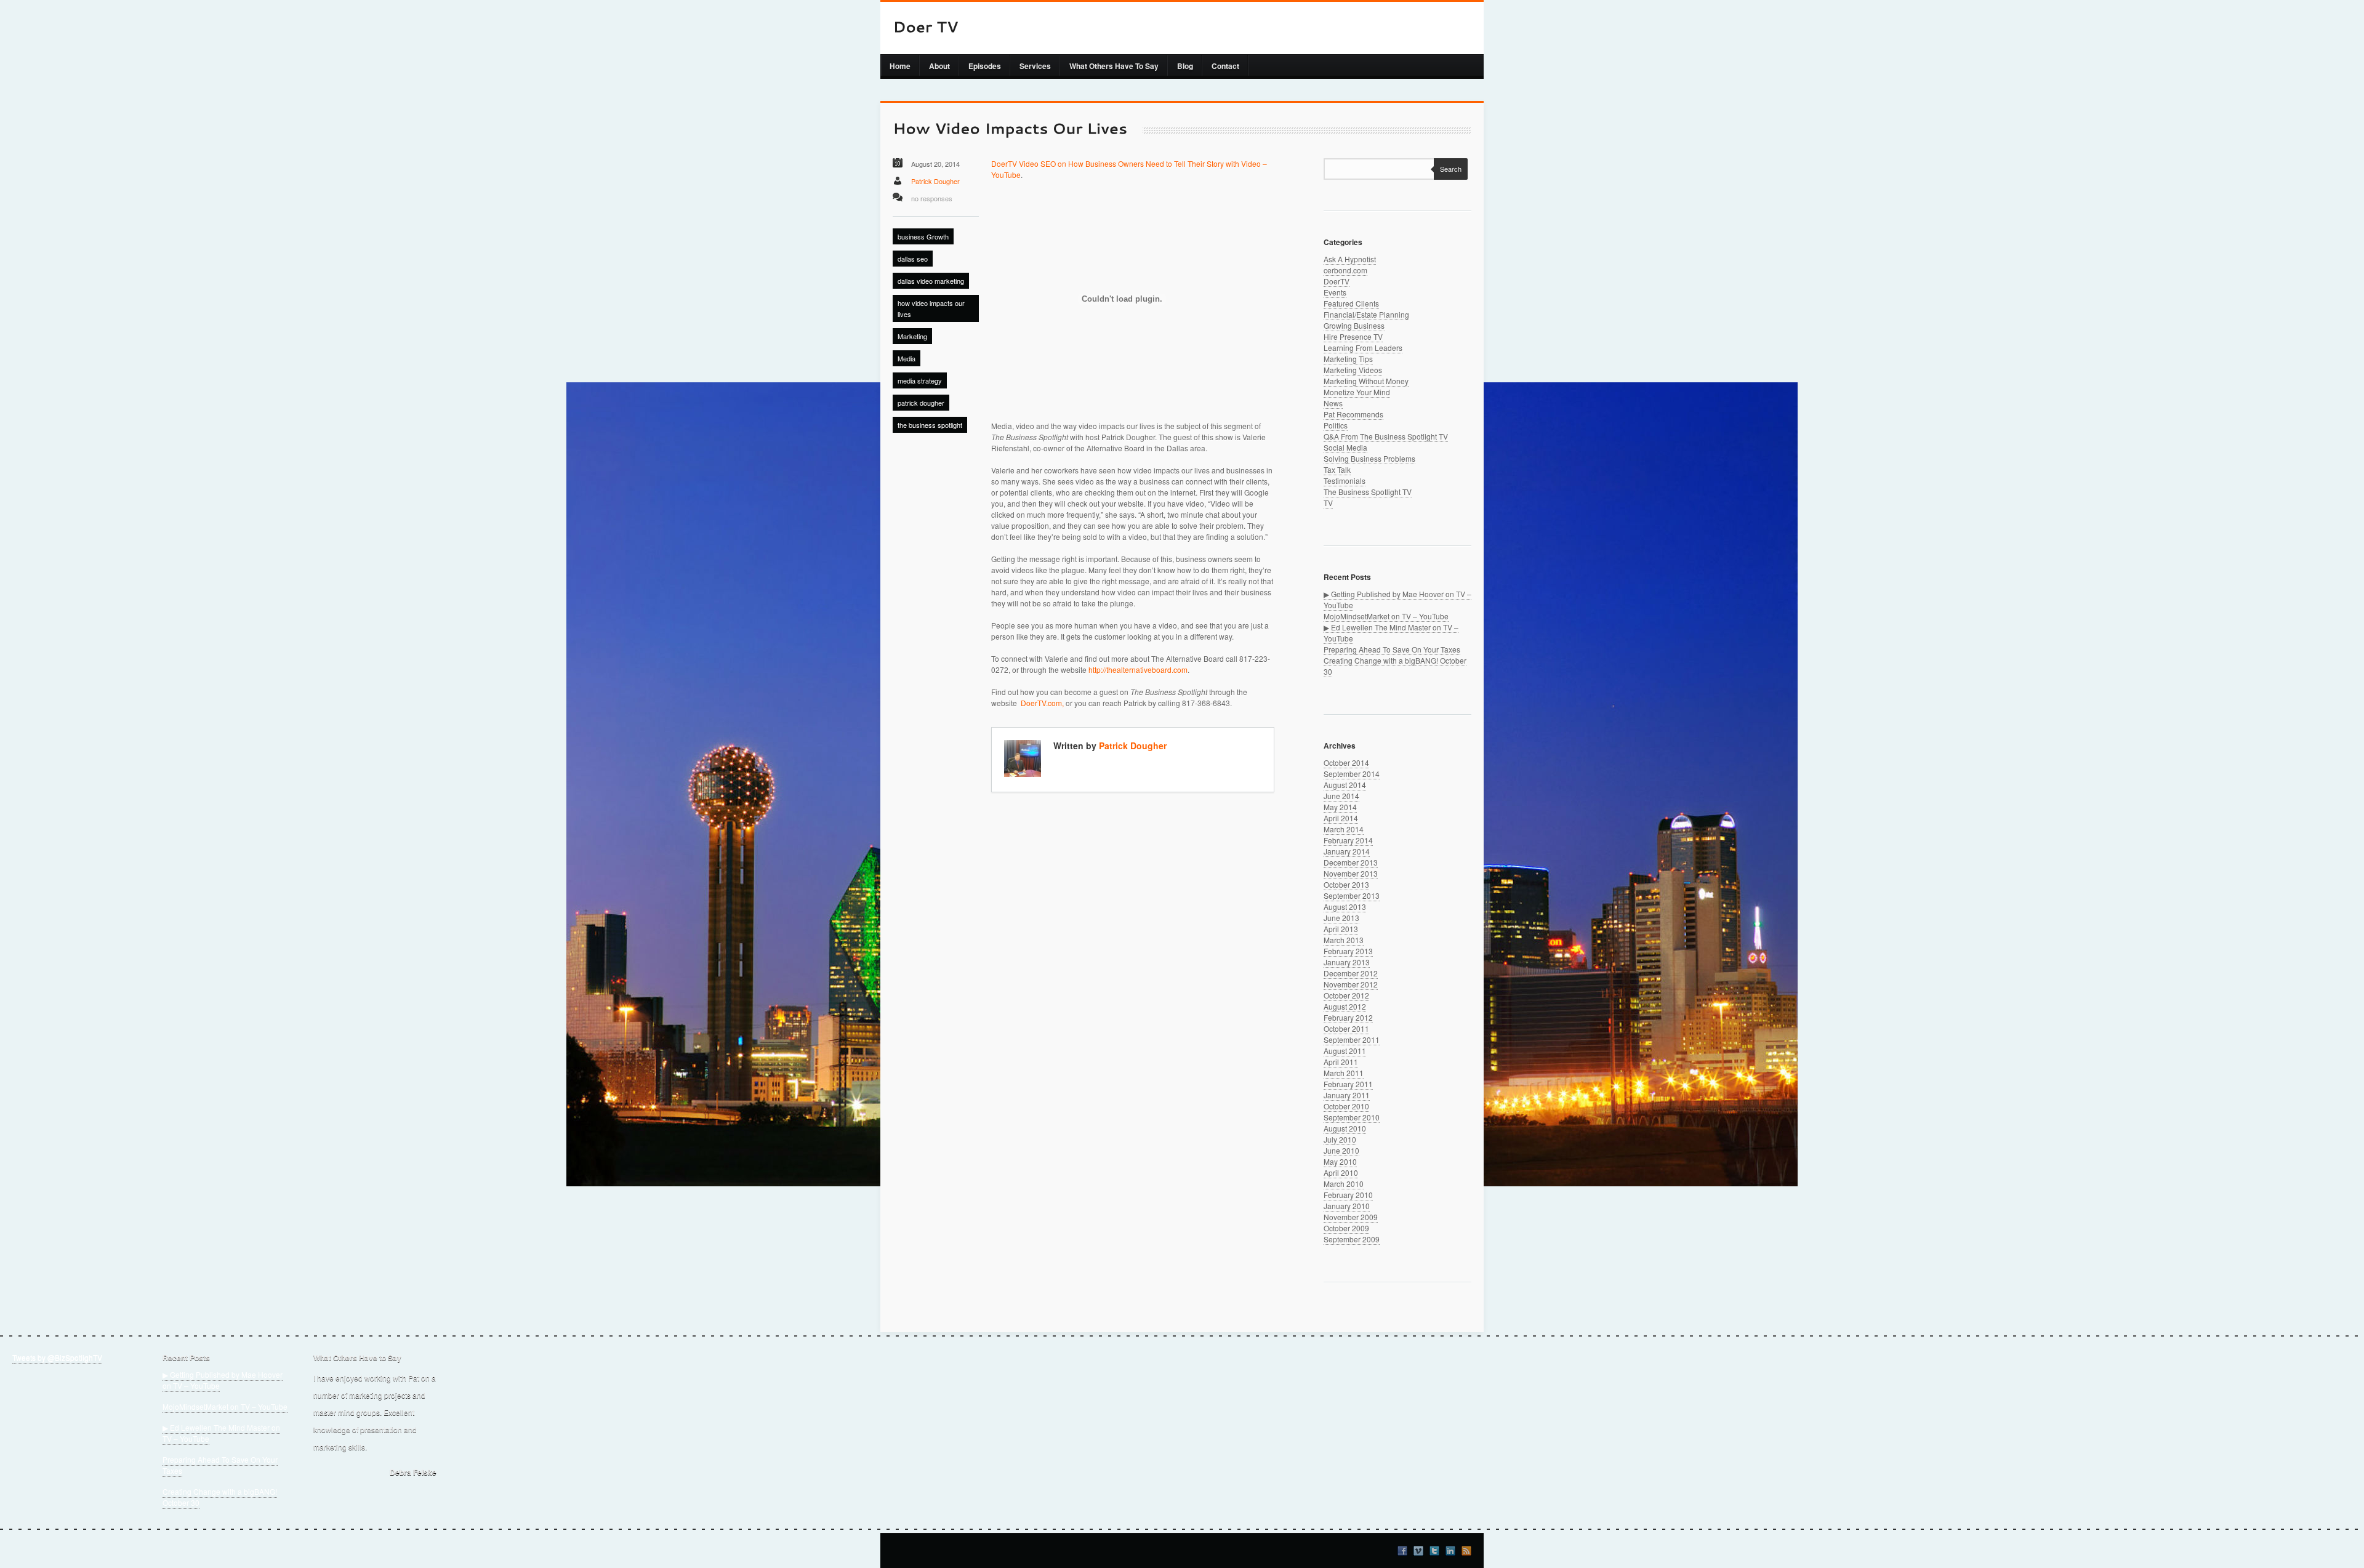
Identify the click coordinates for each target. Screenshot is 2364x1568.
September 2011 (1352, 1039)
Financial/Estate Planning (1366, 314)
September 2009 (1352, 1239)
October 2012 (1346, 995)
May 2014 (1340, 807)
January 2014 (1347, 851)
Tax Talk (1337, 469)
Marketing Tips (1348, 359)
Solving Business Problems (1369, 458)
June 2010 (1341, 1150)
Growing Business (1354, 325)
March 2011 (1344, 1073)
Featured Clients (1351, 303)
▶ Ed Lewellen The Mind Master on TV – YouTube (221, 1433)
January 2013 (1347, 962)
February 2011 (1348, 1084)
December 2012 (1351, 973)
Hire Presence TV (1353, 336)
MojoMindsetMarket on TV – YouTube (1386, 616)
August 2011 (1345, 1051)
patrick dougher (921, 403)
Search (1451, 169)
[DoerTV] (925, 28)
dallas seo (913, 259)
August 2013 (1345, 907)
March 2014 (1344, 829)
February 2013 (1348, 951)
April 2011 (1341, 1062)
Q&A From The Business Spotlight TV (1386, 436)
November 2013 (1351, 873)
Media (907, 358)
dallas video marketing (931, 281)
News (1333, 403)
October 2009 (1346, 1228)
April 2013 (1341, 929)
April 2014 (1341, 818)
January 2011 (1347, 1095)
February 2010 (1348, 1195)
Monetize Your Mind (1357, 392)
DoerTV (1337, 281)
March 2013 (1344, 940)
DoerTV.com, (1042, 703)
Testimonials (1345, 480)
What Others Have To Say (1114, 66)
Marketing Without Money (1366, 381)
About (939, 66)
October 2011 (1346, 1028)
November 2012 (1351, 984)
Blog (1185, 66)
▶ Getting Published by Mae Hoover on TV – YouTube (223, 1380)
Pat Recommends (1353, 414)
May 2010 (1340, 1161)
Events (1335, 292)
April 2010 (1341, 1172)
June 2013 (1341, 918)
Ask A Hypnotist (1350, 259)
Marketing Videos (1353, 370)
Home (900, 66)
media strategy (920, 380)
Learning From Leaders (1363, 348)
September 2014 (1352, 774)
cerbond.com (1345, 270)
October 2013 (1346, 884)
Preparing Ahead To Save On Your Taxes (1392, 649)
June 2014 (1341, 796)
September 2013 (1352, 895)
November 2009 (1351, 1217)
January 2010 (1347, 1206)
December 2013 (1351, 862)
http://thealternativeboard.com (1138, 669)
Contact (1225, 66)
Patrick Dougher (935, 181)
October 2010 (1346, 1106)
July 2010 (1340, 1139)
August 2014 (1345, 785)
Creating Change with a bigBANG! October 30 (220, 1497)
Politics (1336, 425)
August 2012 (1345, 1006)
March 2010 (1344, 1184)
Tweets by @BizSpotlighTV (57, 1357)
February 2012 (1348, 1017)
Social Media (1345, 447)
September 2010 (1352, 1117)
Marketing (912, 336)
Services (1035, 66)
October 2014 (1346, 762)
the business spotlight (930, 425)
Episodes (985, 66)
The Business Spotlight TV (1368, 492)
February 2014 (1348, 840)
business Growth (923, 236)
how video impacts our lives (931, 308)
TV (1328, 503)
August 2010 (1345, 1128)
